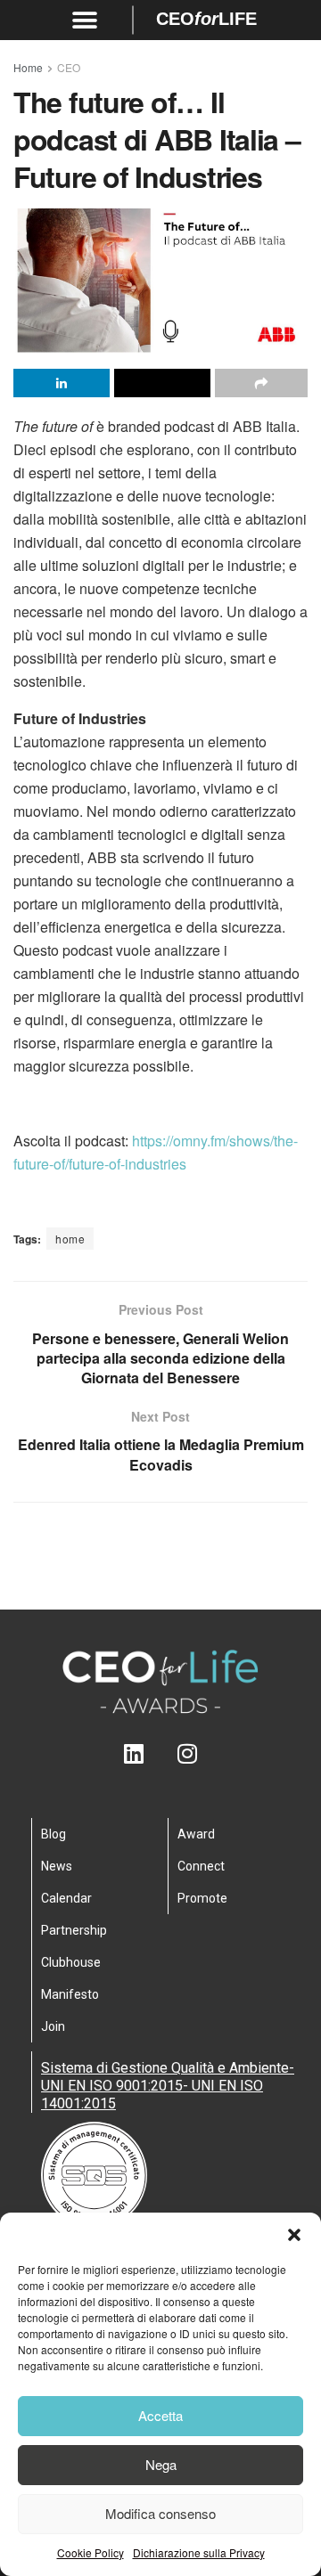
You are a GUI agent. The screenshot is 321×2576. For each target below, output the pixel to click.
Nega (161, 2464)
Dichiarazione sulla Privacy (199, 2552)
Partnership (74, 1930)
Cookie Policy (91, 2552)
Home (28, 67)
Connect (201, 1866)
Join (53, 2026)
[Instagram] (188, 1753)
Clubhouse (71, 1962)
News (57, 1866)
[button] (294, 2235)
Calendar (66, 1898)
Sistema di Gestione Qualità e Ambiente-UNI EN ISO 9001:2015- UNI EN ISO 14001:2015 (168, 2086)
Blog (53, 1834)
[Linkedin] (134, 1753)
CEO (69, 67)
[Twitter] (161, 1753)
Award (196, 1834)
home (70, 1239)
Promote (202, 1898)
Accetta (160, 2415)
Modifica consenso (160, 2513)
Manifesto (70, 1994)
